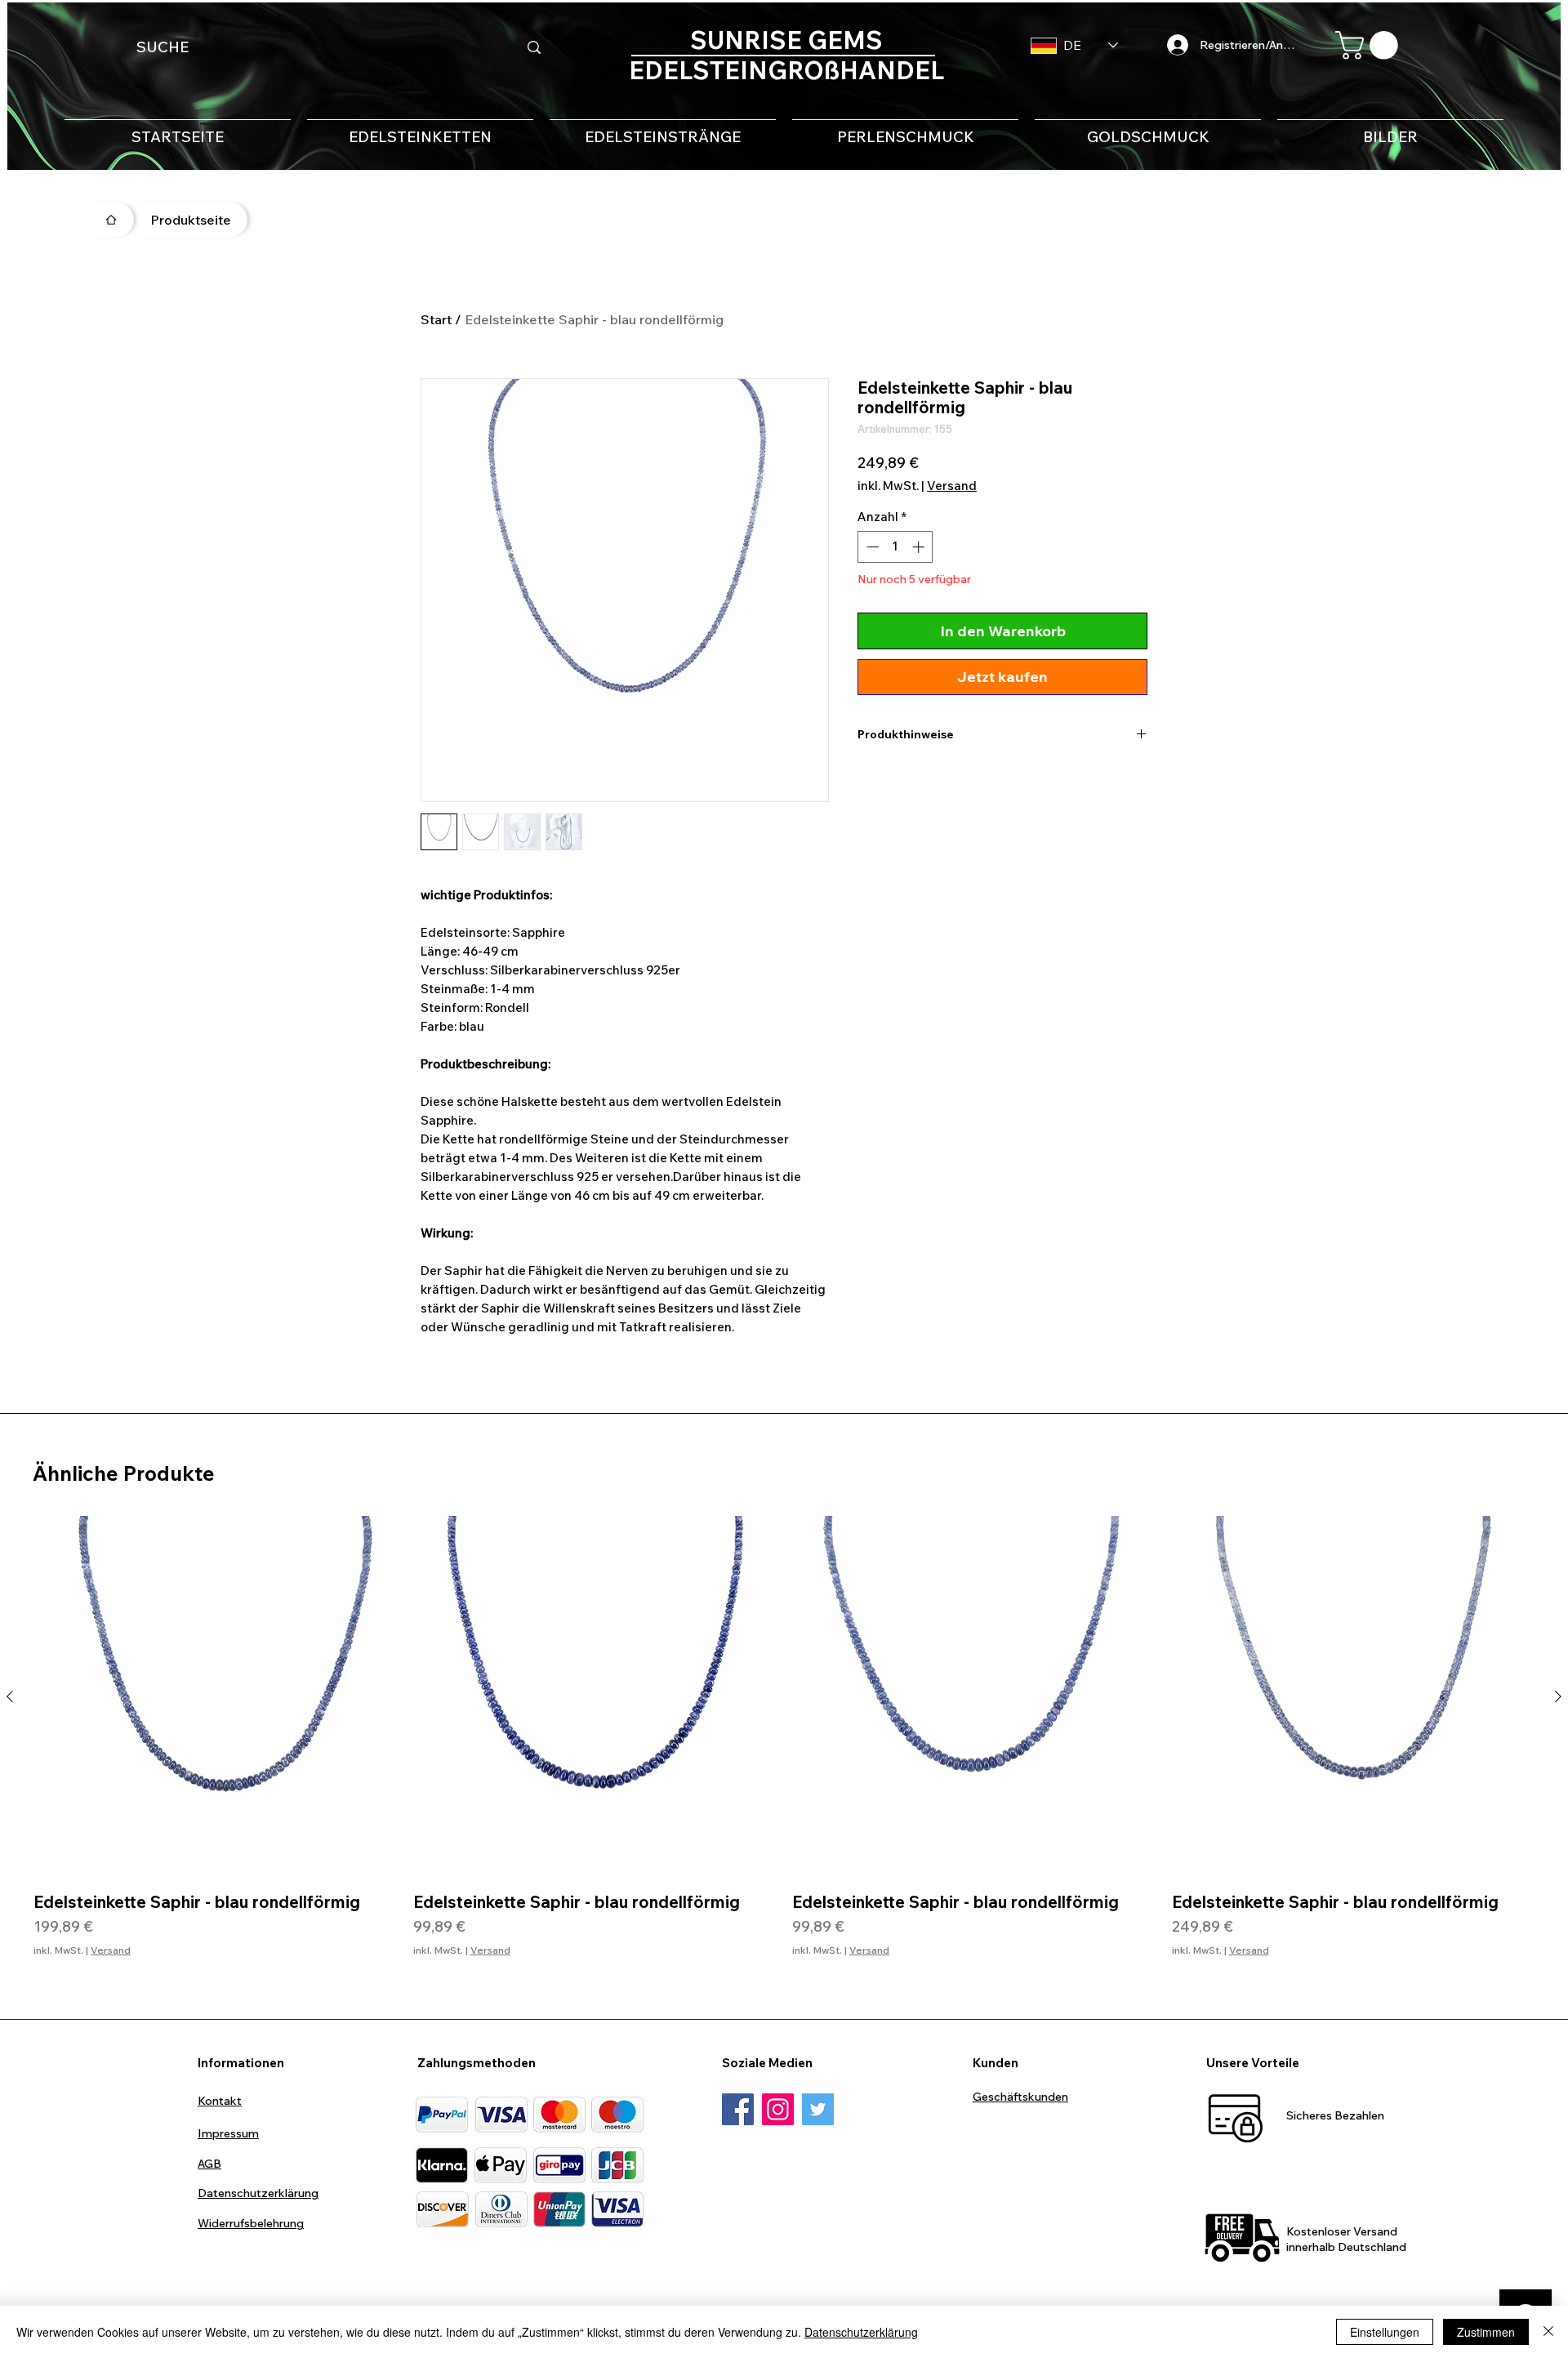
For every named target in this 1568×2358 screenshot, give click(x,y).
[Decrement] (871, 547)
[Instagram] (778, 2109)
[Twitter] (818, 2109)
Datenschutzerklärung (861, 2332)
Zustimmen (1486, 2332)
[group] (784, 1747)
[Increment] (920, 547)
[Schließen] (1548, 2332)
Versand (952, 486)
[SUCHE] (534, 47)
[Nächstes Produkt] (1558, 1696)
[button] (1370, 45)
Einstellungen (1385, 2332)
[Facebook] (738, 2109)
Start (436, 319)
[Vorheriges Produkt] (10, 1696)
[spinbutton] (895, 547)
